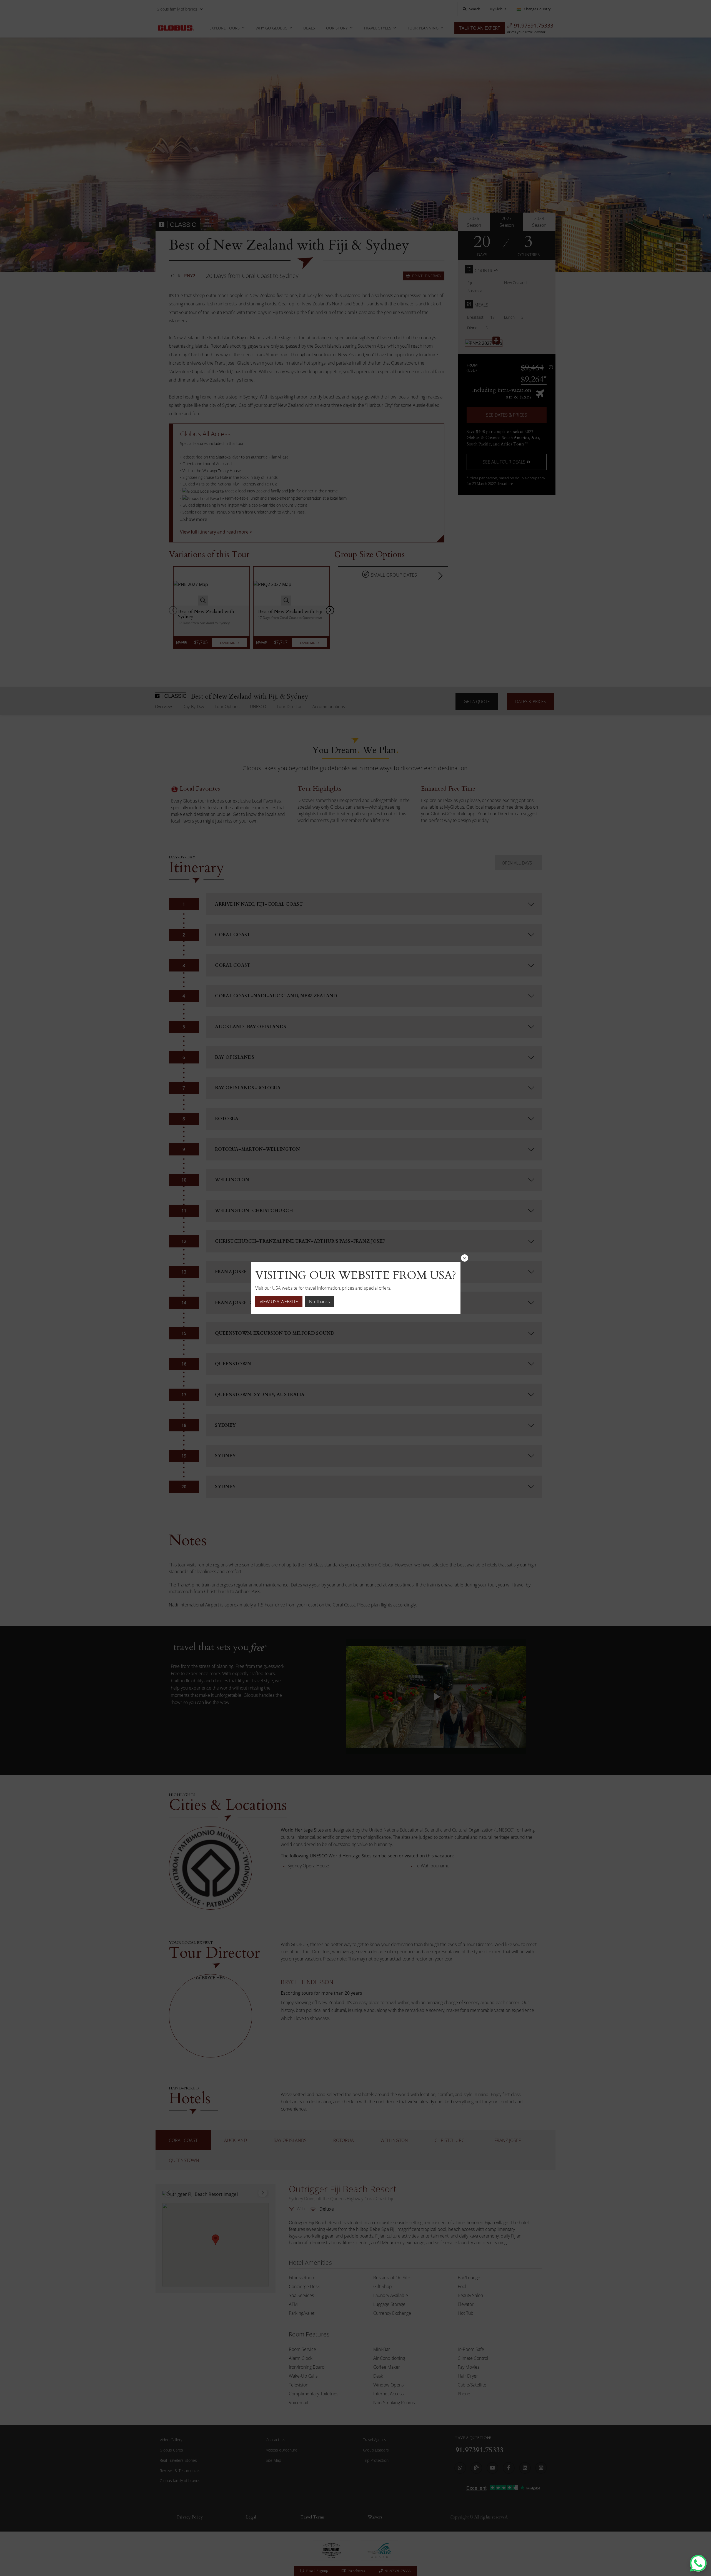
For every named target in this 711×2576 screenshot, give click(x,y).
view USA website (279, 1302)
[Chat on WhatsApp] (698, 2563)
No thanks (319, 1302)
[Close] (465, 1258)
